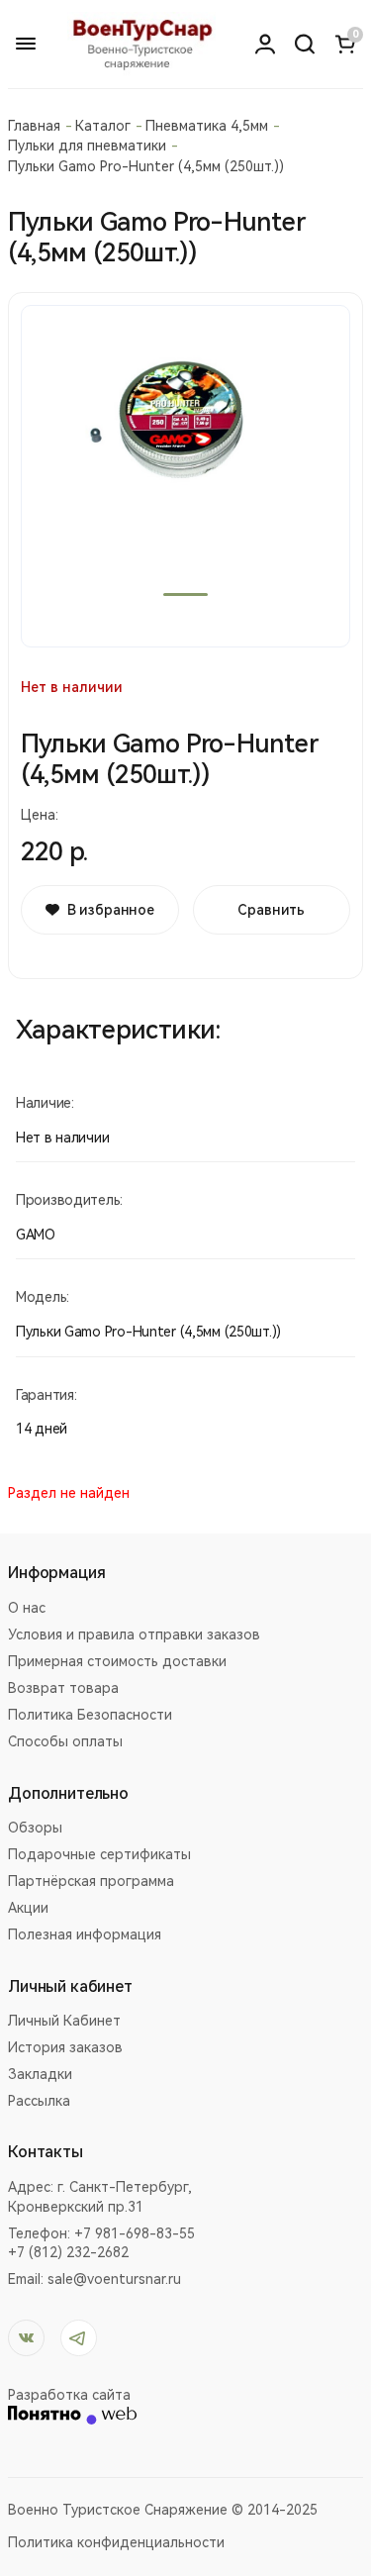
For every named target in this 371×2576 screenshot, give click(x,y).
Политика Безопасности (90, 1715)
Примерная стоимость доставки (117, 1661)
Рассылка (39, 2101)
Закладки (40, 2074)
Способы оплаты (65, 1741)
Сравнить (271, 910)
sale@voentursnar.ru (114, 2279)
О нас (27, 1608)
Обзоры (35, 1828)
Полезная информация (85, 1934)
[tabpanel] (185, 476)
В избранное (111, 910)
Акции (28, 1908)
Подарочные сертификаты (99, 1854)
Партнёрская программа (91, 1881)
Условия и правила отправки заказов (134, 1635)
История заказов (65, 2047)
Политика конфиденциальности (116, 2542)
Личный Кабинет (64, 2021)
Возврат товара (63, 1688)
